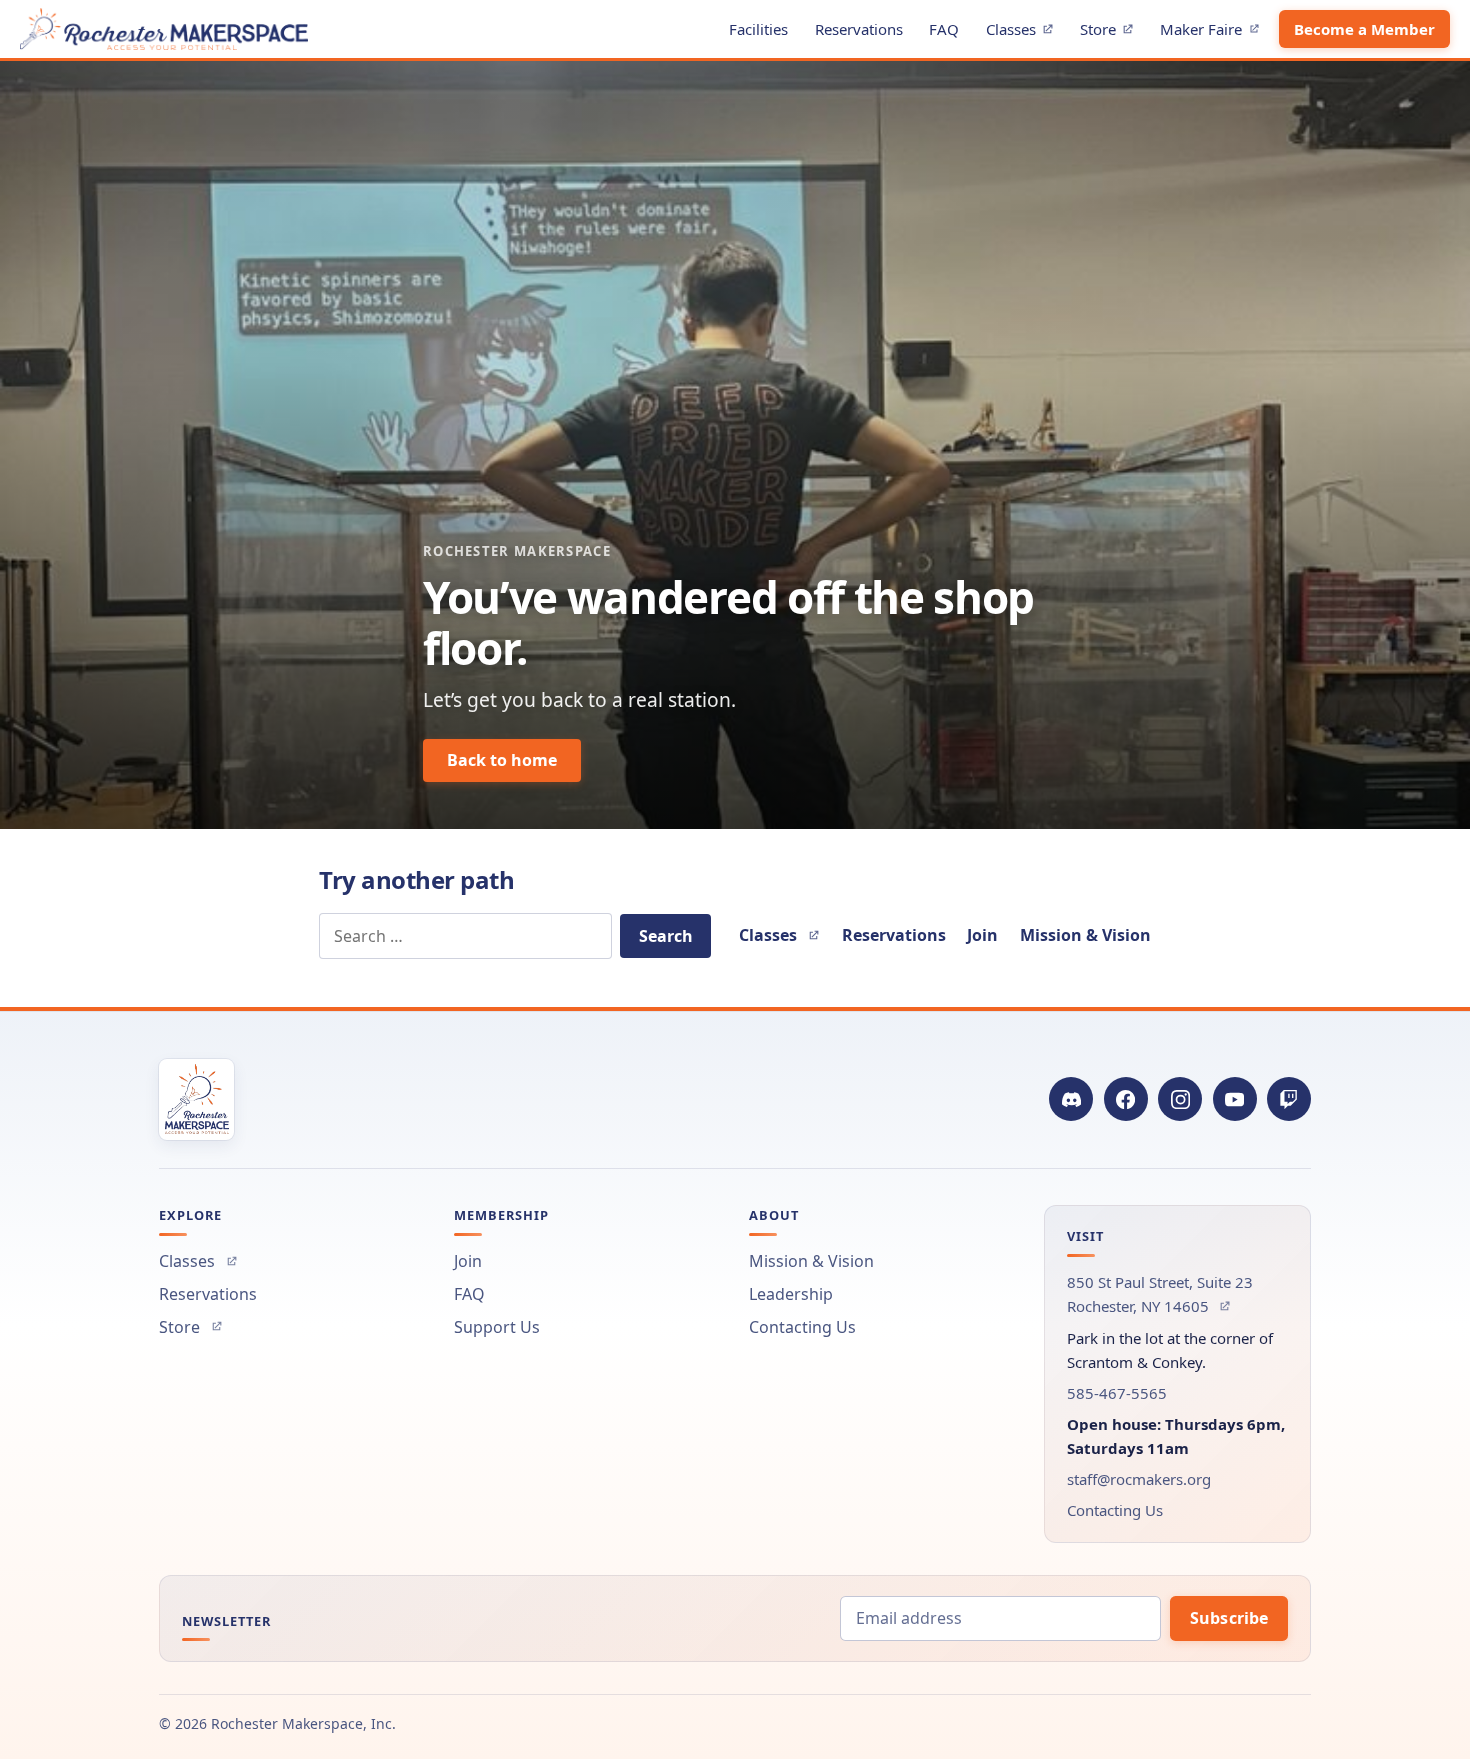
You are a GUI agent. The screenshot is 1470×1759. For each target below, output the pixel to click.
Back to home (502, 760)
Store (1112, 32)
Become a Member (1364, 29)
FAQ (944, 29)
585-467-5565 (1117, 1393)
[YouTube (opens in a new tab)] (1235, 1099)
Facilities (758, 29)
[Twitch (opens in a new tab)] (1289, 1099)
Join (982, 935)
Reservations (859, 29)
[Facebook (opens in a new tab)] (1126, 1099)
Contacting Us (802, 1327)
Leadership (791, 1294)
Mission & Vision (1085, 935)
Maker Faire (1215, 32)
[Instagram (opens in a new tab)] (1180, 1099)
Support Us (497, 1327)
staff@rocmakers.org (1139, 1479)
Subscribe (1229, 1618)
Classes (1025, 32)
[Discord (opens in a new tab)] (1071, 1099)
